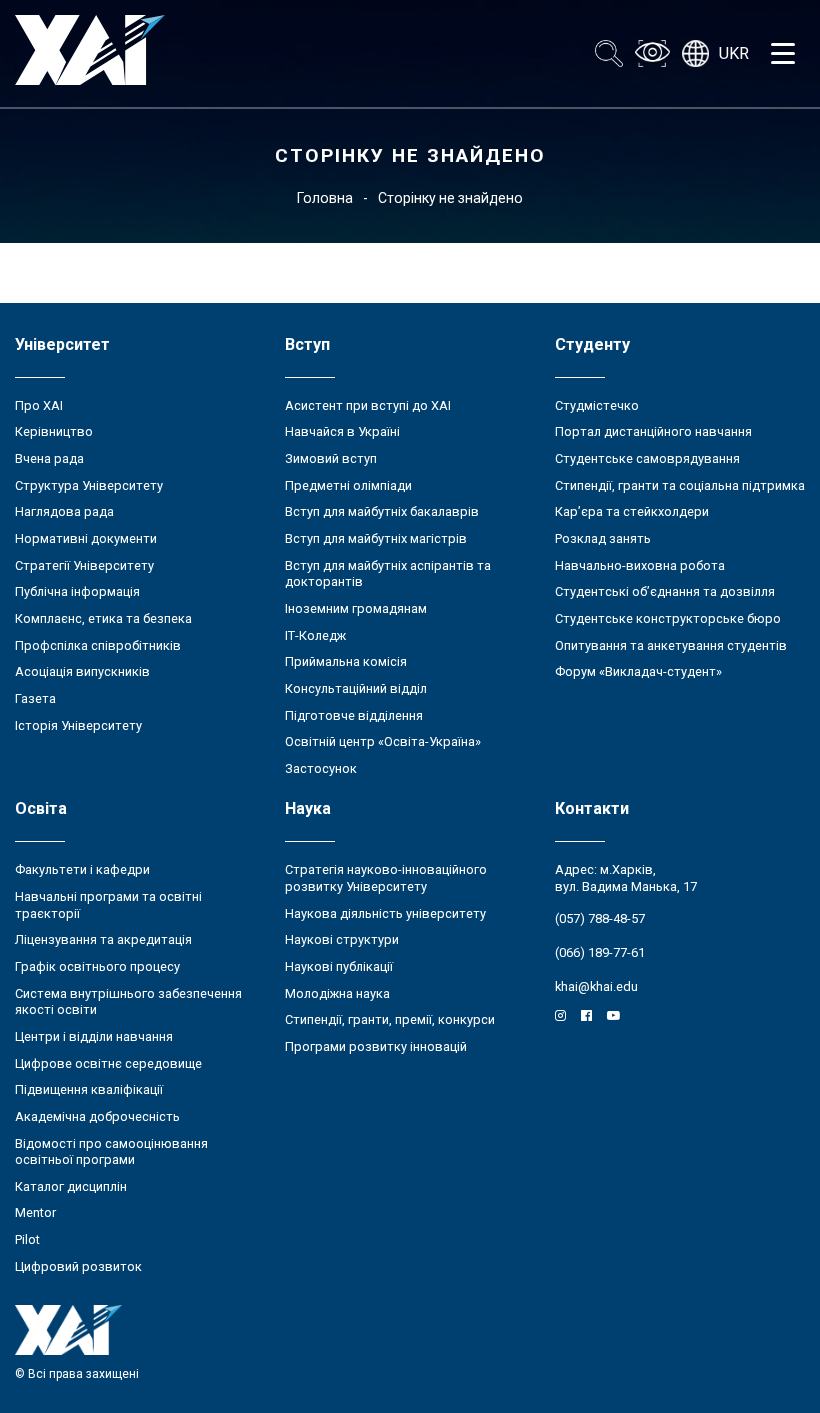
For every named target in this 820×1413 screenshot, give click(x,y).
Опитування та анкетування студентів (671, 645)
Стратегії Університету (84, 565)
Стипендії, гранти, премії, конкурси (390, 1019)
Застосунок (321, 768)
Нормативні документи (86, 538)
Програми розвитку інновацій (376, 1046)
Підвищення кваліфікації (89, 1089)
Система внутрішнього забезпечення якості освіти (128, 1002)
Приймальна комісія (346, 661)
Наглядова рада (64, 511)
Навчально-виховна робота (640, 565)
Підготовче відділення (354, 715)
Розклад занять (603, 538)
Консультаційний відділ (356, 688)
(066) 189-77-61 (600, 952)
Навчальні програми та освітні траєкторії (108, 905)
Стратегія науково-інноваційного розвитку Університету (386, 878)
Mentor (35, 1212)
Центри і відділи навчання (94, 1036)
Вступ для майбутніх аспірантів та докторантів (388, 574)
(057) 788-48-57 (600, 918)
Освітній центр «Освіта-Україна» (383, 741)
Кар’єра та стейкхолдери (632, 511)
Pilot (27, 1239)
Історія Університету (78, 725)
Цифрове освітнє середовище (108, 1063)
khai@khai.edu (596, 986)
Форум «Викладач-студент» (638, 671)
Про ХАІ (39, 405)
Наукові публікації (339, 966)
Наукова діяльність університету (385, 913)
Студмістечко (597, 405)
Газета (35, 698)
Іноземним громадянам (356, 608)
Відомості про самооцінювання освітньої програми (111, 1152)
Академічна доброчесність (97, 1116)
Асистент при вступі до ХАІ (368, 405)
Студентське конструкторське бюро (668, 618)
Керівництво (54, 431)
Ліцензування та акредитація (103, 939)
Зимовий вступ (331, 458)
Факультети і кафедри (82, 869)
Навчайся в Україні (342, 431)
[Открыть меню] (783, 54)
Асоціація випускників (82, 671)
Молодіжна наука (337, 993)
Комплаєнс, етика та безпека (103, 618)
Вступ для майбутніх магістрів (376, 538)
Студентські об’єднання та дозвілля (665, 591)
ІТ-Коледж (315, 635)
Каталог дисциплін (71, 1186)
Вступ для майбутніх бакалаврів (382, 511)
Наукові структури (342, 939)
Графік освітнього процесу (97, 966)
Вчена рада (49, 458)
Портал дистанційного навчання (653, 431)
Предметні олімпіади (348, 485)
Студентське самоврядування (647, 458)
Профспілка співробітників (98, 645)
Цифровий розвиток (78, 1266)
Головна (325, 198)
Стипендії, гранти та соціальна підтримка (680, 485)
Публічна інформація (77, 591)
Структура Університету (89, 485)
